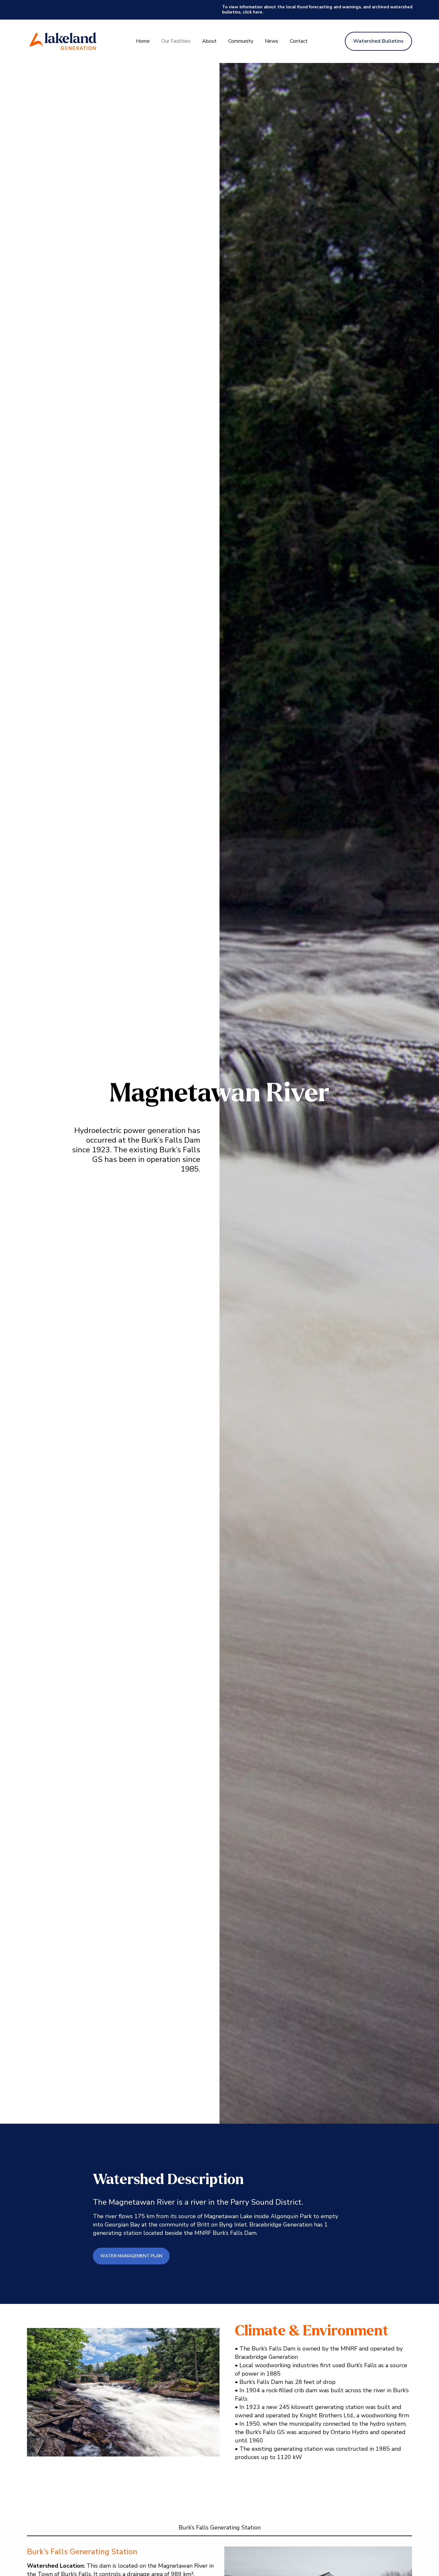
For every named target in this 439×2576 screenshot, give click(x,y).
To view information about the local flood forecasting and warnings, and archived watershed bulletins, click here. (317, 10)
